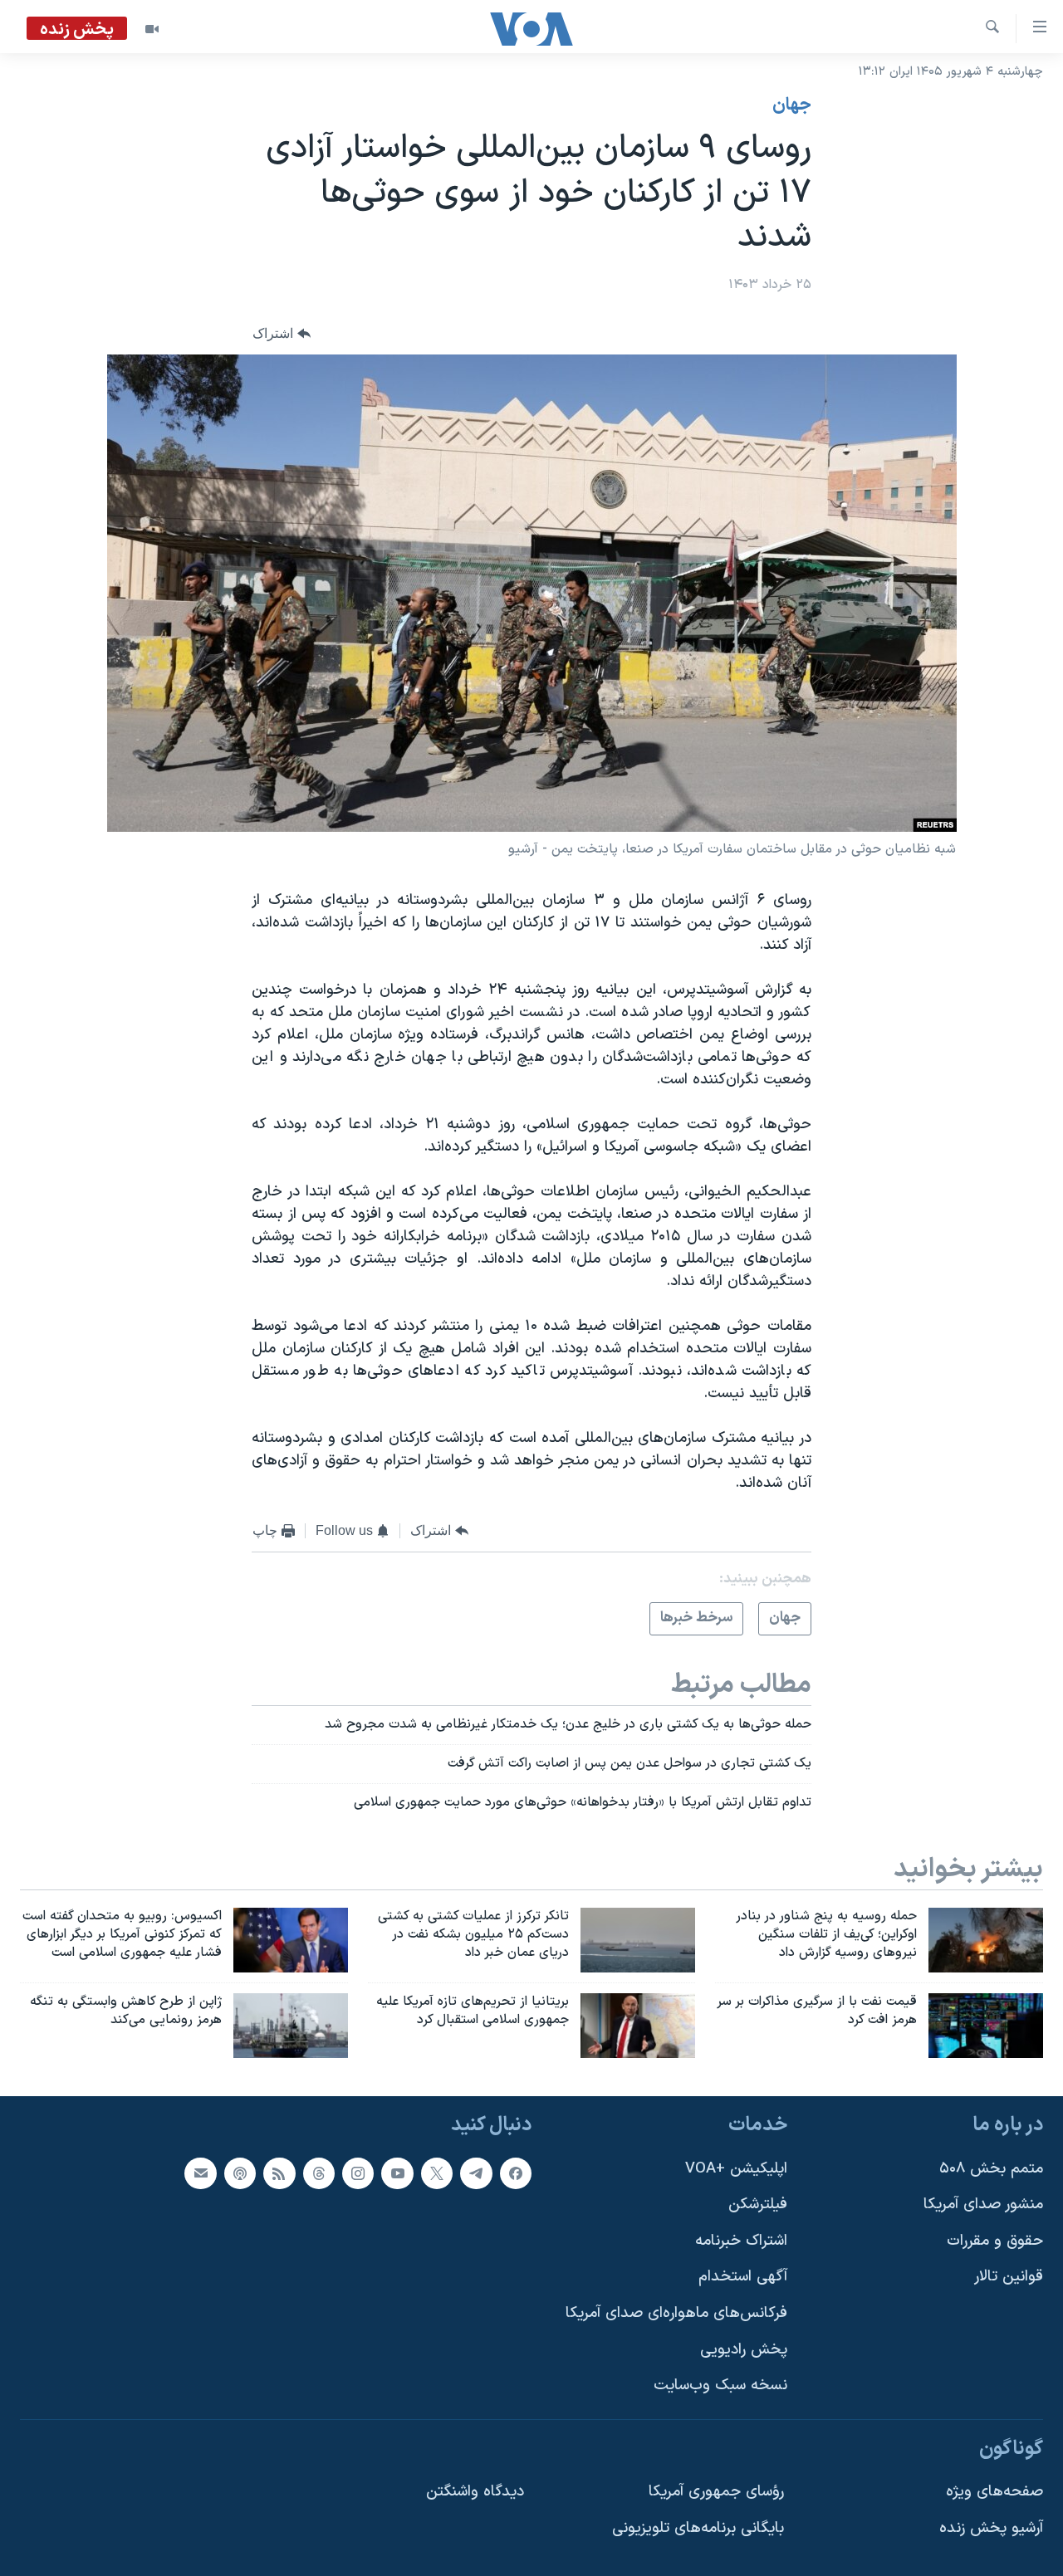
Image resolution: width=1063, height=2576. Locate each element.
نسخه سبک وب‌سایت (720, 2385)
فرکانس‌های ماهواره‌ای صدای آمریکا (676, 2313)
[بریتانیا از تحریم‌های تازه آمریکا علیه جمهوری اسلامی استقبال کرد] (638, 2026)
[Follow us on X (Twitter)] (437, 2173)
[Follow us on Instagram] (358, 2173)
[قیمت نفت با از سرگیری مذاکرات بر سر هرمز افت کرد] (986, 2026)
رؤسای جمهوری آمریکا (716, 2492)
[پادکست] (240, 2173)
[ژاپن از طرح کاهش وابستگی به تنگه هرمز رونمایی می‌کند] (291, 2026)
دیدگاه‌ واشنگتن (475, 2492)
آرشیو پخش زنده (991, 2528)
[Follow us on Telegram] (476, 2173)
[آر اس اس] (279, 2173)
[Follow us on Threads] (319, 2173)
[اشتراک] (200, 2173)
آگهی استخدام (743, 2277)
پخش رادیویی (744, 2349)
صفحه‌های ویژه (994, 2492)
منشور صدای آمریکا (983, 2205)
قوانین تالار (1009, 2277)
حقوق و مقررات (995, 2241)
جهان (792, 105)
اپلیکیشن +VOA (736, 2168)
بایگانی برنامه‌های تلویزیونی (698, 2528)
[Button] (282, 333)
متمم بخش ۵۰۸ (991, 2168)
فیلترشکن (758, 2205)
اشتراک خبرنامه (741, 2241)
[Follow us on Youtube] (397, 2173)
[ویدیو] (152, 29)
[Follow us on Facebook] (516, 2173)
